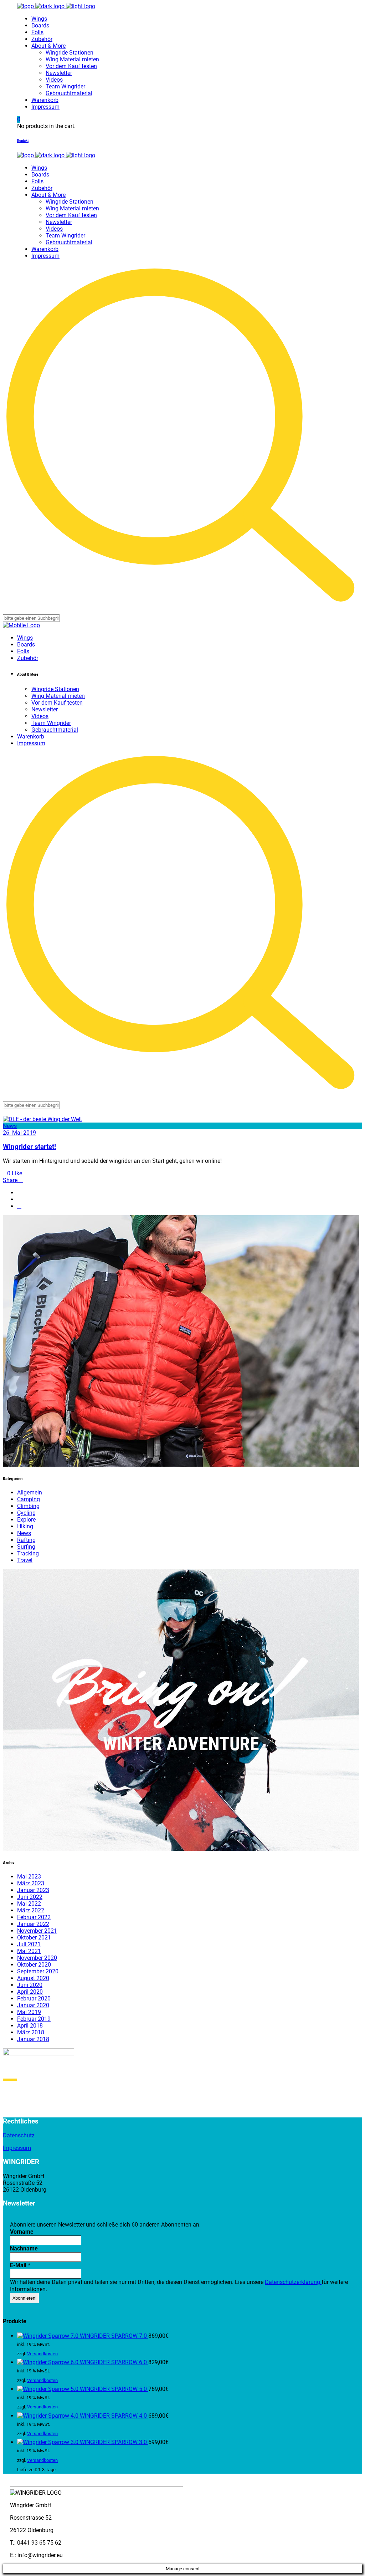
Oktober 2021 (34, 1938)
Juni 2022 (30, 1897)
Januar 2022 (33, 1924)
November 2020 (37, 1958)
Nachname (24, 2248)
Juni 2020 (30, 1985)
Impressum (17, 2148)
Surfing (26, 1547)
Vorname (22, 2232)
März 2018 (31, 2032)
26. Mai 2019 (19, 1133)
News (10, 1126)
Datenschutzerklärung (293, 2282)
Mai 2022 (29, 1904)
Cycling (26, 1513)
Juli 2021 (29, 1944)
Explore (26, 1520)
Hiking (25, 1526)
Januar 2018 (33, 2039)
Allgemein (30, 1493)
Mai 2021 (29, 1951)
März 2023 (31, 1883)
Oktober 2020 (34, 1965)
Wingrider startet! (29, 1147)
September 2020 (38, 1971)
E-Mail (20, 2265)
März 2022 (31, 1910)
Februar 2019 (34, 2019)
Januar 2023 (33, 1890)
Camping (29, 1499)
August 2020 (33, 1978)
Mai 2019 (29, 2012)
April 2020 (30, 1992)
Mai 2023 (29, 1877)
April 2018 (30, 2026)
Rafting (26, 1540)
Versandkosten (42, 2354)
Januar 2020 (33, 2005)
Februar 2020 (34, 1999)
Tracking (28, 1553)
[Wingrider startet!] (42, 1119)
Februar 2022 (34, 1917)
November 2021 (37, 1931)
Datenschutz (19, 2135)
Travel (25, 1560)
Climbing (28, 1506)
